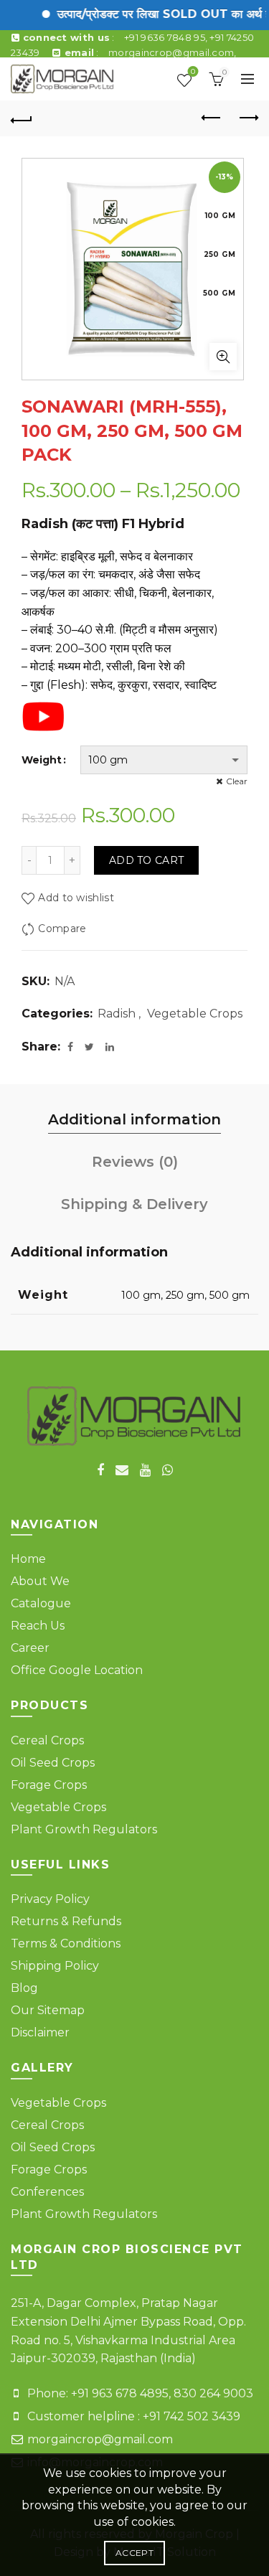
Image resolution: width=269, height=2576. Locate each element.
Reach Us (38, 1626)
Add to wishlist (76, 898)
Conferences (47, 2192)
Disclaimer (40, 2032)
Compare (62, 929)
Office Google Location (77, 1670)
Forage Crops (49, 1785)
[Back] (22, 118)
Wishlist (193, 73)
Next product (247, 118)
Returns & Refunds (66, 1921)
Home (28, 1559)
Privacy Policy (50, 1899)
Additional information (134, 1119)
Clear (237, 781)
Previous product (212, 118)
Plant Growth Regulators (84, 1829)
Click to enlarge (223, 357)
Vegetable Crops (195, 1014)
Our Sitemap (48, 2010)
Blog (24, 1988)
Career (30, 1648)
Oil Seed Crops (53, 1763)
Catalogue (41, 1603)
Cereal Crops (47, 1740)
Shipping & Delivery (134, 1204)
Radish (117, 1014)
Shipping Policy (55, 1966)
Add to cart (146, 860)
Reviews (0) (135, 1162)
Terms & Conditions (66, 1943)
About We (40, 1581)
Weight (42, 760)
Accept (134, 2553)
